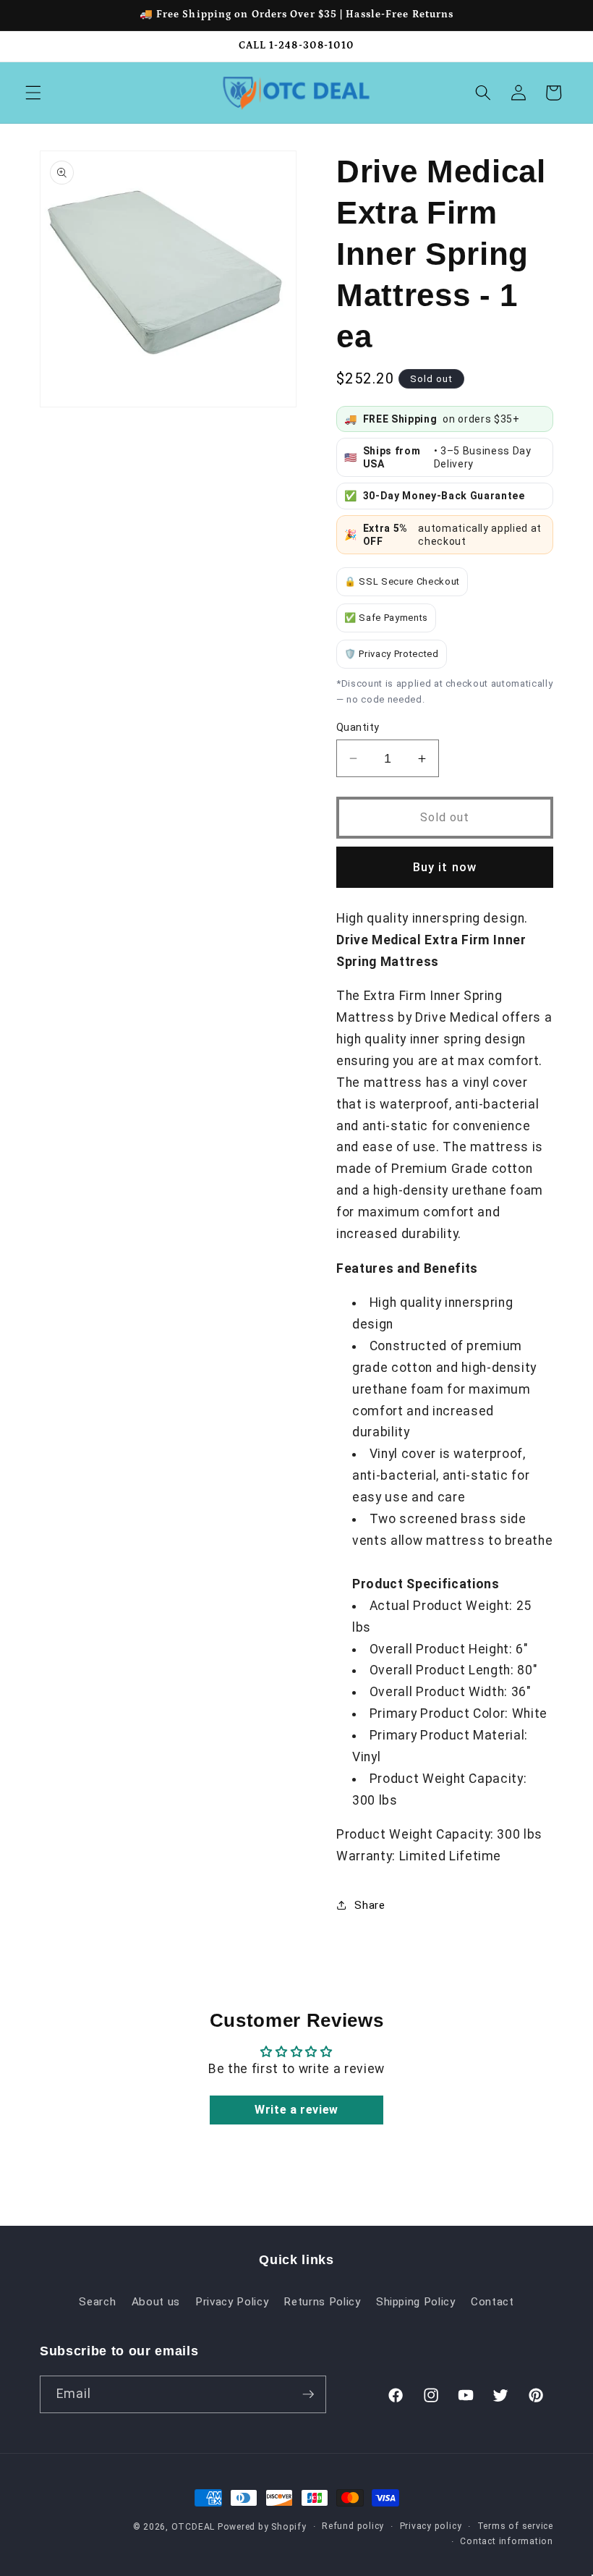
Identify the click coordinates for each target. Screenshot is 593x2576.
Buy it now (445, 867)
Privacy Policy (232, 2302)
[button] (33, 93)
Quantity (358, 727)
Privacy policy (431, 2526)
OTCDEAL (193, 2527)
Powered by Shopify (262, 2527)
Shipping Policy (416, 2302)
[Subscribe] (308, 2394)
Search (97, 2302)
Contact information (507, 2541)
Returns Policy (322, 2302)
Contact (492, 2302)
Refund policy (353, 2526)
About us (156, 2302)
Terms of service (515, 2526)
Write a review (296, 2110)
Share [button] (370, 1905)
